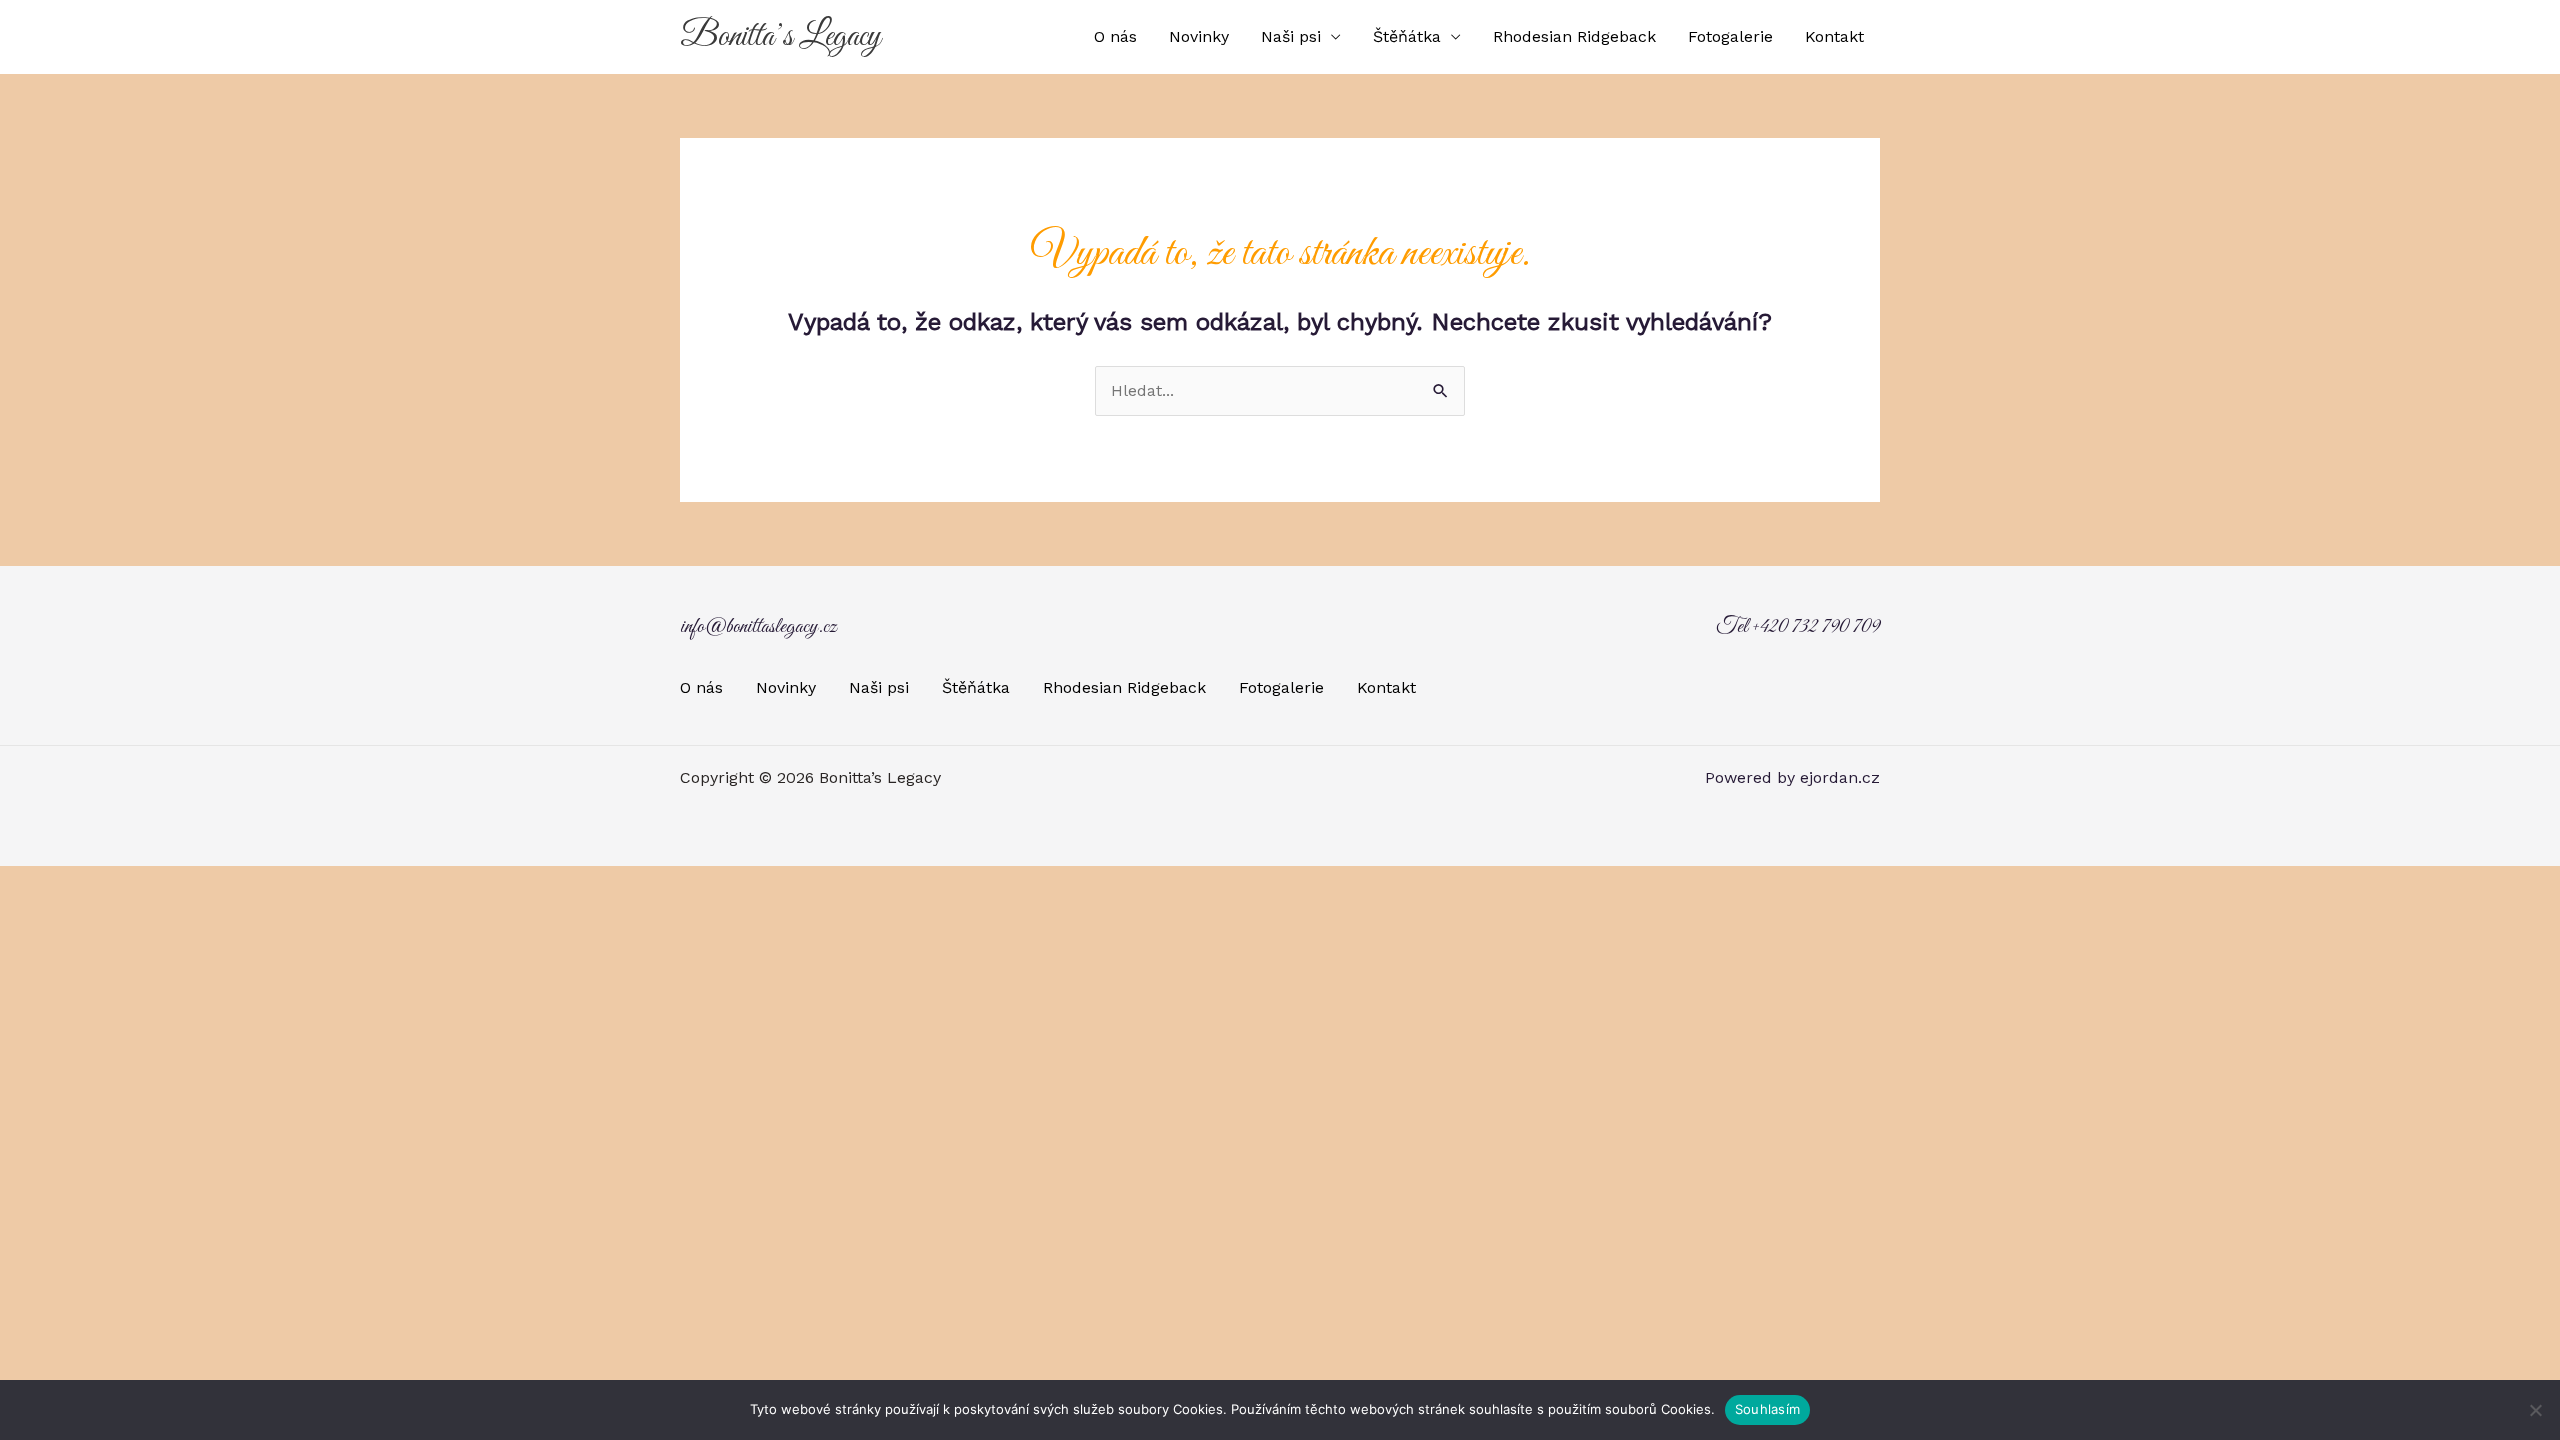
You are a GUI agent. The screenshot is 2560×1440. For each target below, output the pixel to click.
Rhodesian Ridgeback (1574, 36)
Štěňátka (1407, 36)
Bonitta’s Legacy (780, 37)
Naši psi (1291, 36)
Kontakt (1834, 36)
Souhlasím (1767, 1409)
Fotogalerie (1730, 36)
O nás (1115, 36)
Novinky (1199, 36)
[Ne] (2535, 1410)
